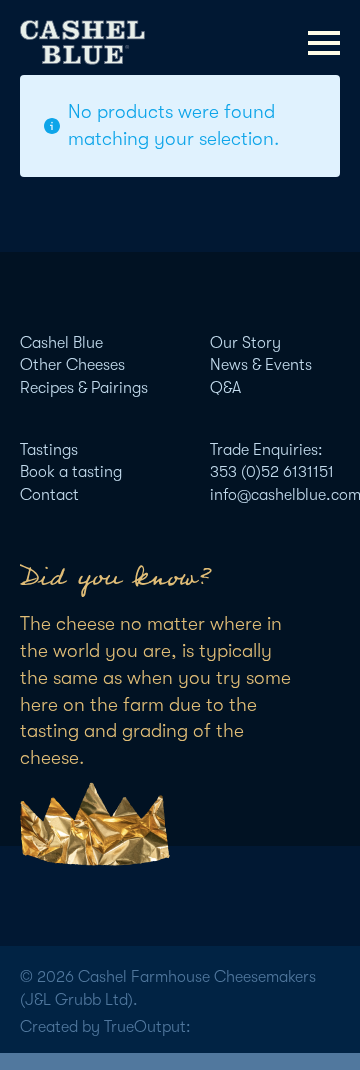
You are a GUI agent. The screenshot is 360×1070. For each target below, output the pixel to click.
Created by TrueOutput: (105, 1027)
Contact (49, 495)
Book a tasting (71, 472)
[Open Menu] (324, 43)
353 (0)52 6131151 (272, 472)
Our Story (245, 343)
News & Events (261, 365)
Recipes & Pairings (84, 388)
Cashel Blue (61, 343)
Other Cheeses (72, 365)
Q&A (225, 388)
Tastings (49, 450)
